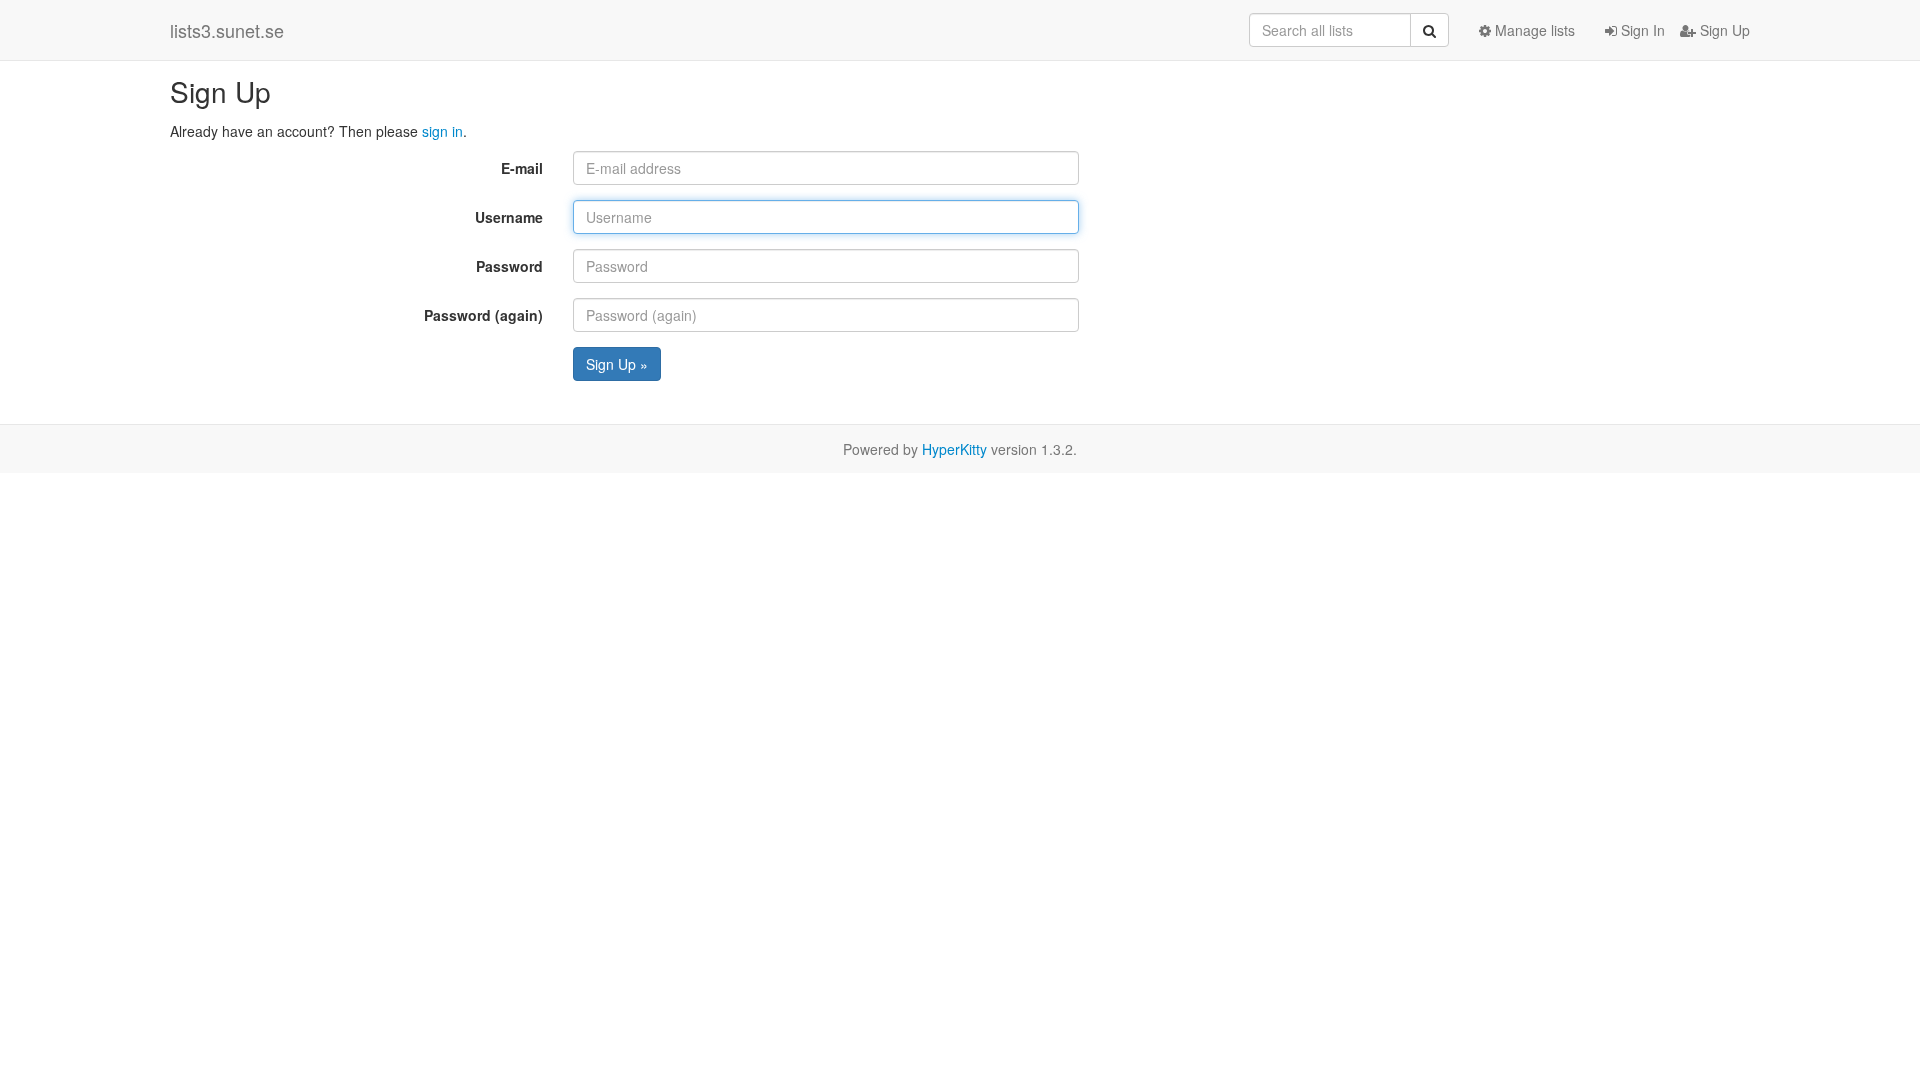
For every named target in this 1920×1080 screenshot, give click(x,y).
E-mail (522, 168)
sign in (442, 131)
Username (509, 217)
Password (509, 266)
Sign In (1641, 30)
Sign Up (1723, 30)
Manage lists (1533, 30)
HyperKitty (954, 449)
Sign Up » (617, 364)
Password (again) (483, 315)
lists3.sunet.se (227, 30)
